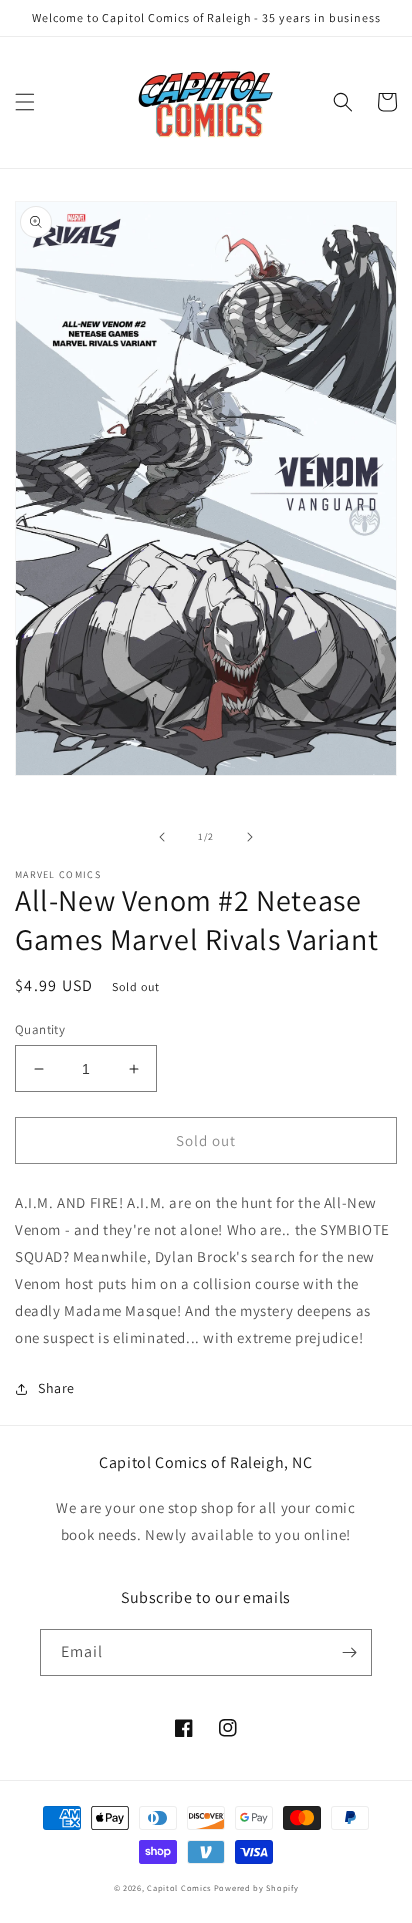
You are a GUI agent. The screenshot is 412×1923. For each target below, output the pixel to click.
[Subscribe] (349, 1652)
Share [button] (56, 1388)
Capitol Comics (179, 1887)
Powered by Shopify (256, 1887)
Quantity (40, 1029)
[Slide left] (162, 837)
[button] (25, 102)
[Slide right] (250, 837)
